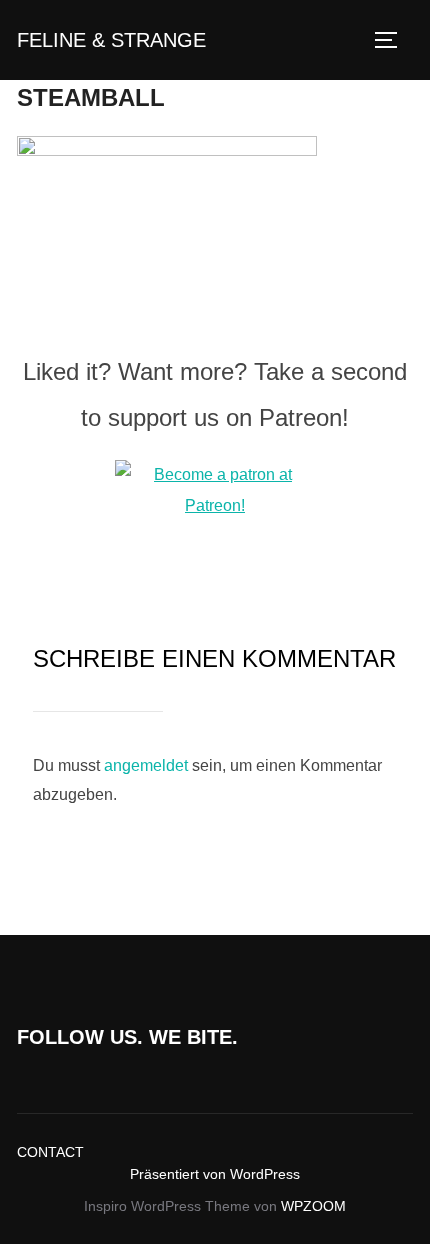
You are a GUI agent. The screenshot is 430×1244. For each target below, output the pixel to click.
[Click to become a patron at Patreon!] (215, 505)
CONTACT (50, 1152)
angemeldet (146, 765)
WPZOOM (313, 1206)
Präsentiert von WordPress (215, 1174)
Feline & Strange (111, 40)
